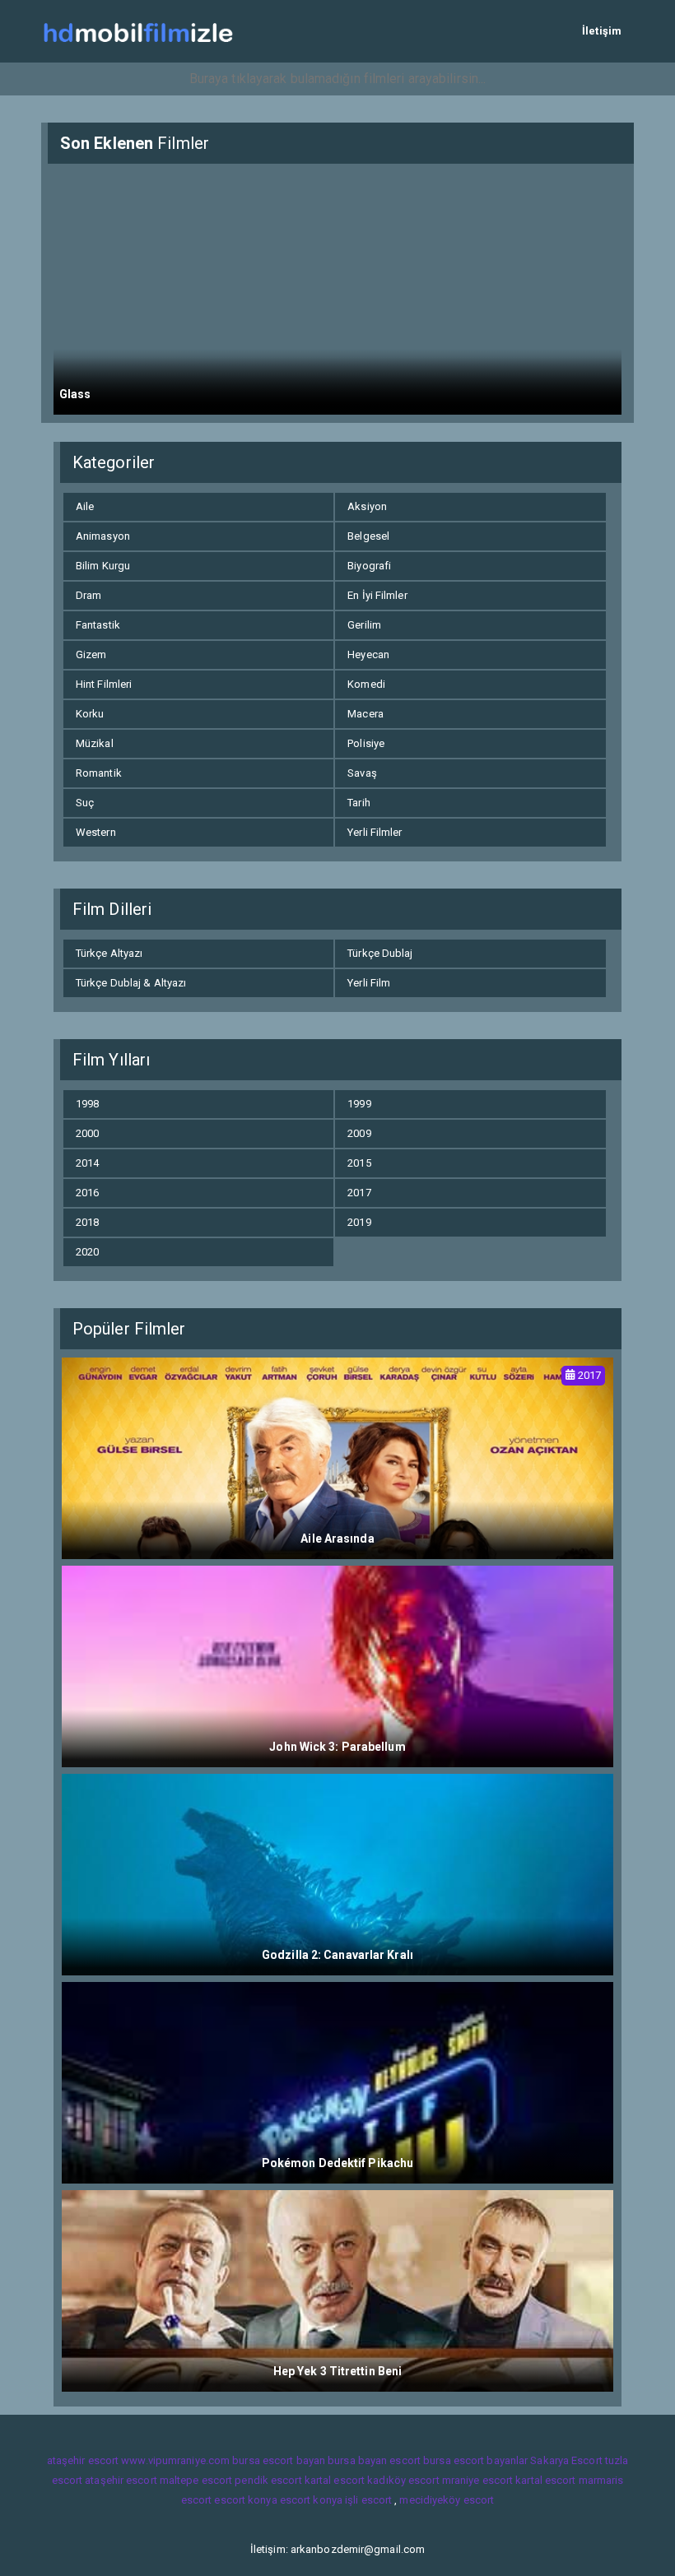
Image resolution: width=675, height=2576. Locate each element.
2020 (87, 1252)
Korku (90, 714)
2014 (87, 1163)
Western (96, 832)
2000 (87, 1133)
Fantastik (98, 625)
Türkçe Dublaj (380, 953)
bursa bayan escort (374, 2460)
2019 (359, 1222)
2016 (87, 1193)
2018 (87, 1222)
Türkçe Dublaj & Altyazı (131, 983)
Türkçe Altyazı (109, 953)
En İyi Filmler (377, 595)
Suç (85, 803)
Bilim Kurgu (103, 566)
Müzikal (95, 743)
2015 (359, 1163)
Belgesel (368, 536)
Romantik (99, 773)
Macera (365, 714)
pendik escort (268, 2480)
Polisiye (366, 743)
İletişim (602, 31)
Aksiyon (367, 506)
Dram (88, 595)
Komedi (366, 684)
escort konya (245, 2500)
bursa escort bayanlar (475, 2460)
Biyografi (369, 566)
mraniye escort (477, 2480)
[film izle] (138, 31)
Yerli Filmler (375, 832)
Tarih (359, 803)
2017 (359, 1193)
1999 (359, 1104)
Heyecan (368, 654)
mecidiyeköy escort (447, 2500)
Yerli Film (369, 983)
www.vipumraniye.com (175, 2460)
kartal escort (335, 2480)
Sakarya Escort (566, 2460)
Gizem (91, 654)
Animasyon (103, 536)
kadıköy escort (403, 2480)
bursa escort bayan (279, 2460)
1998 (87, 1104)
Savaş (362, 773)
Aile (85, 506)
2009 (359, 1133)
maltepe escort (196, 2480)
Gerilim (364, 625)
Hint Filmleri (104, 684)
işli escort (368, 2500)
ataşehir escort (83, 2460)
